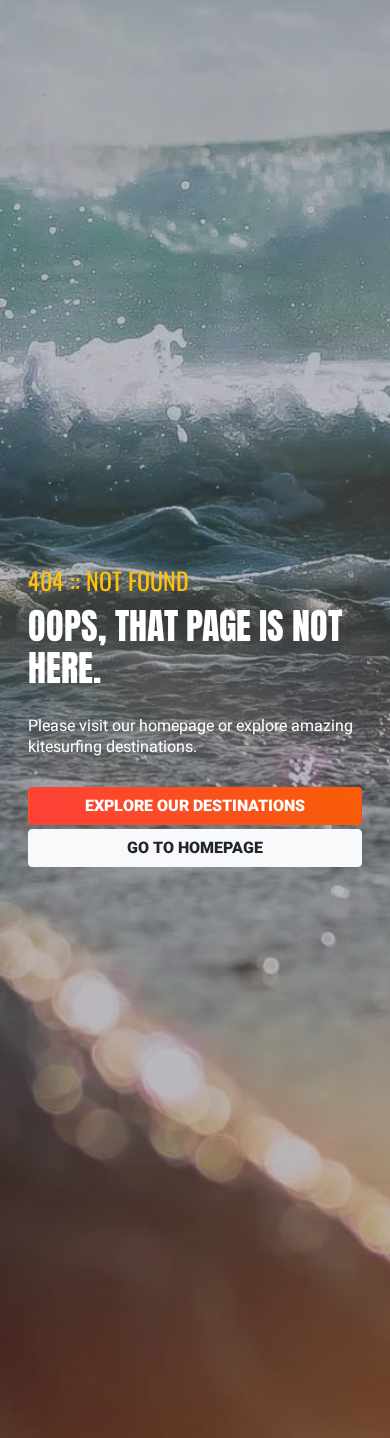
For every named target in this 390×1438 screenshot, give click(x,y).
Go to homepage (195, 847)
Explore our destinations (195, 805)
